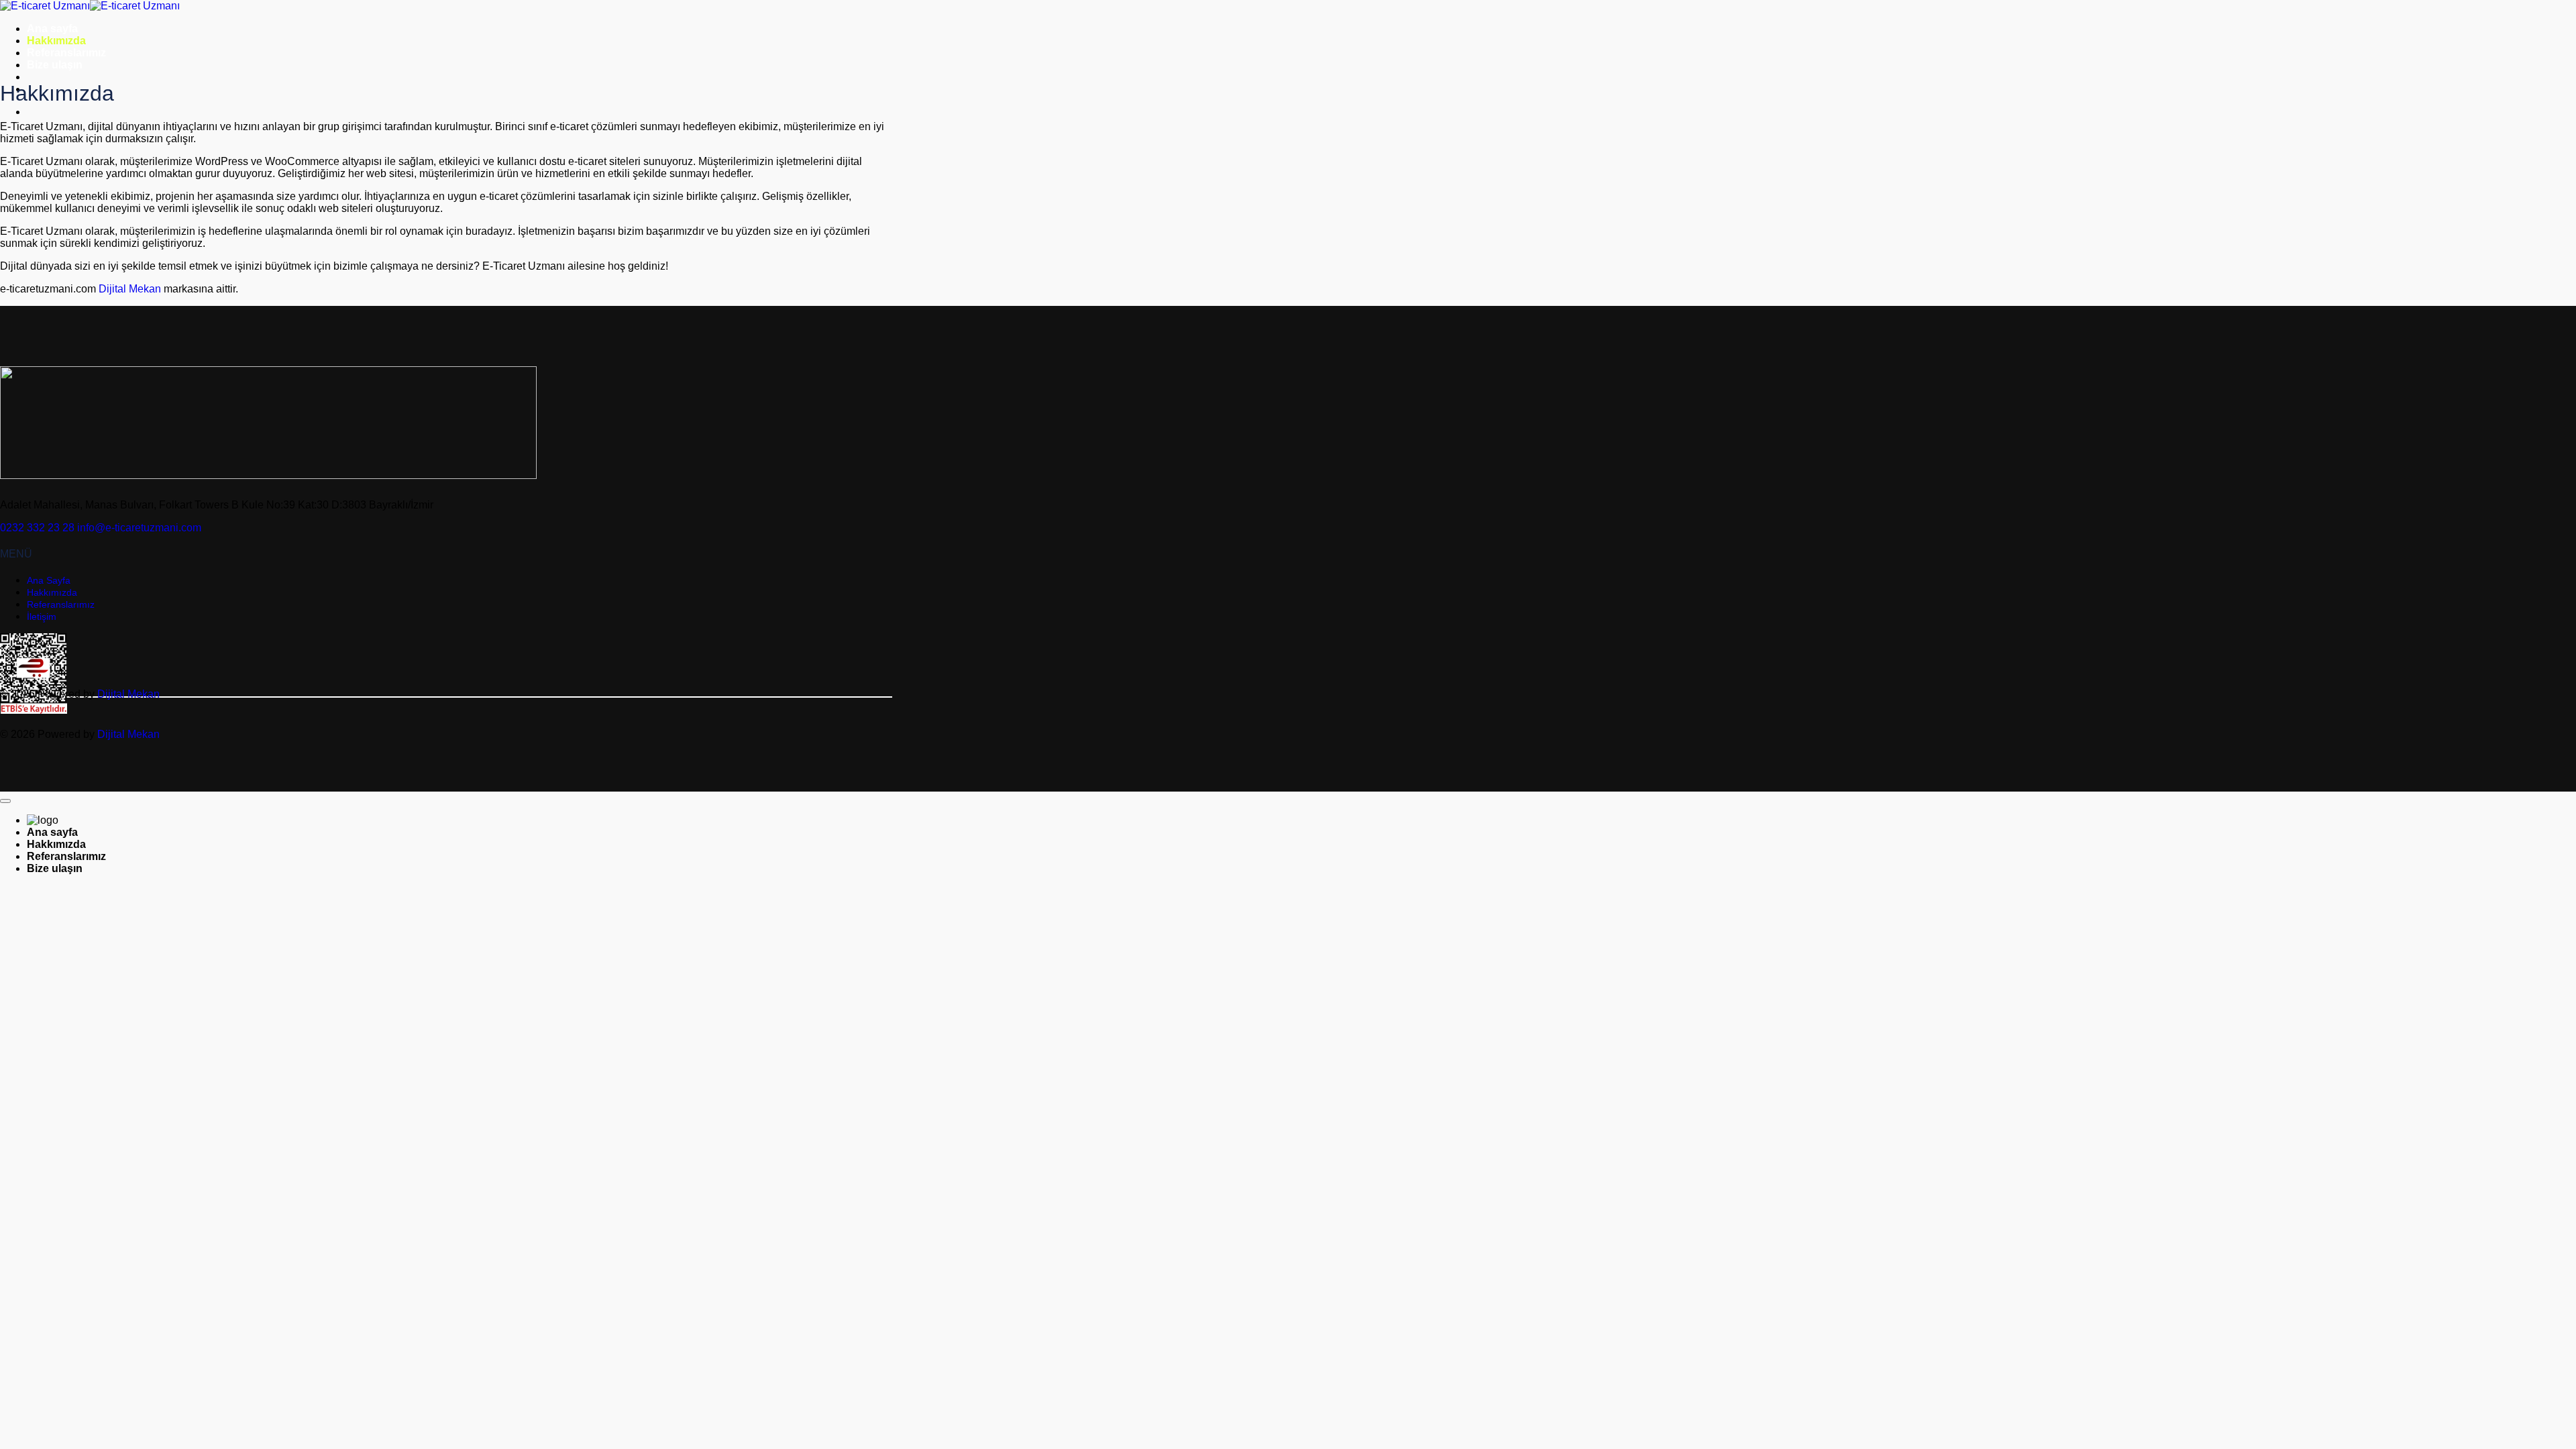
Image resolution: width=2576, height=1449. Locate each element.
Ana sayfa (52, 29)
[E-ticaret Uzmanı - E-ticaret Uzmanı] (90, 6)
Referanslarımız (66, 53)
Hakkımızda (56, 41)
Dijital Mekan (130, 289)
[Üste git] (5, 801)
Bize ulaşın (55, 65)
